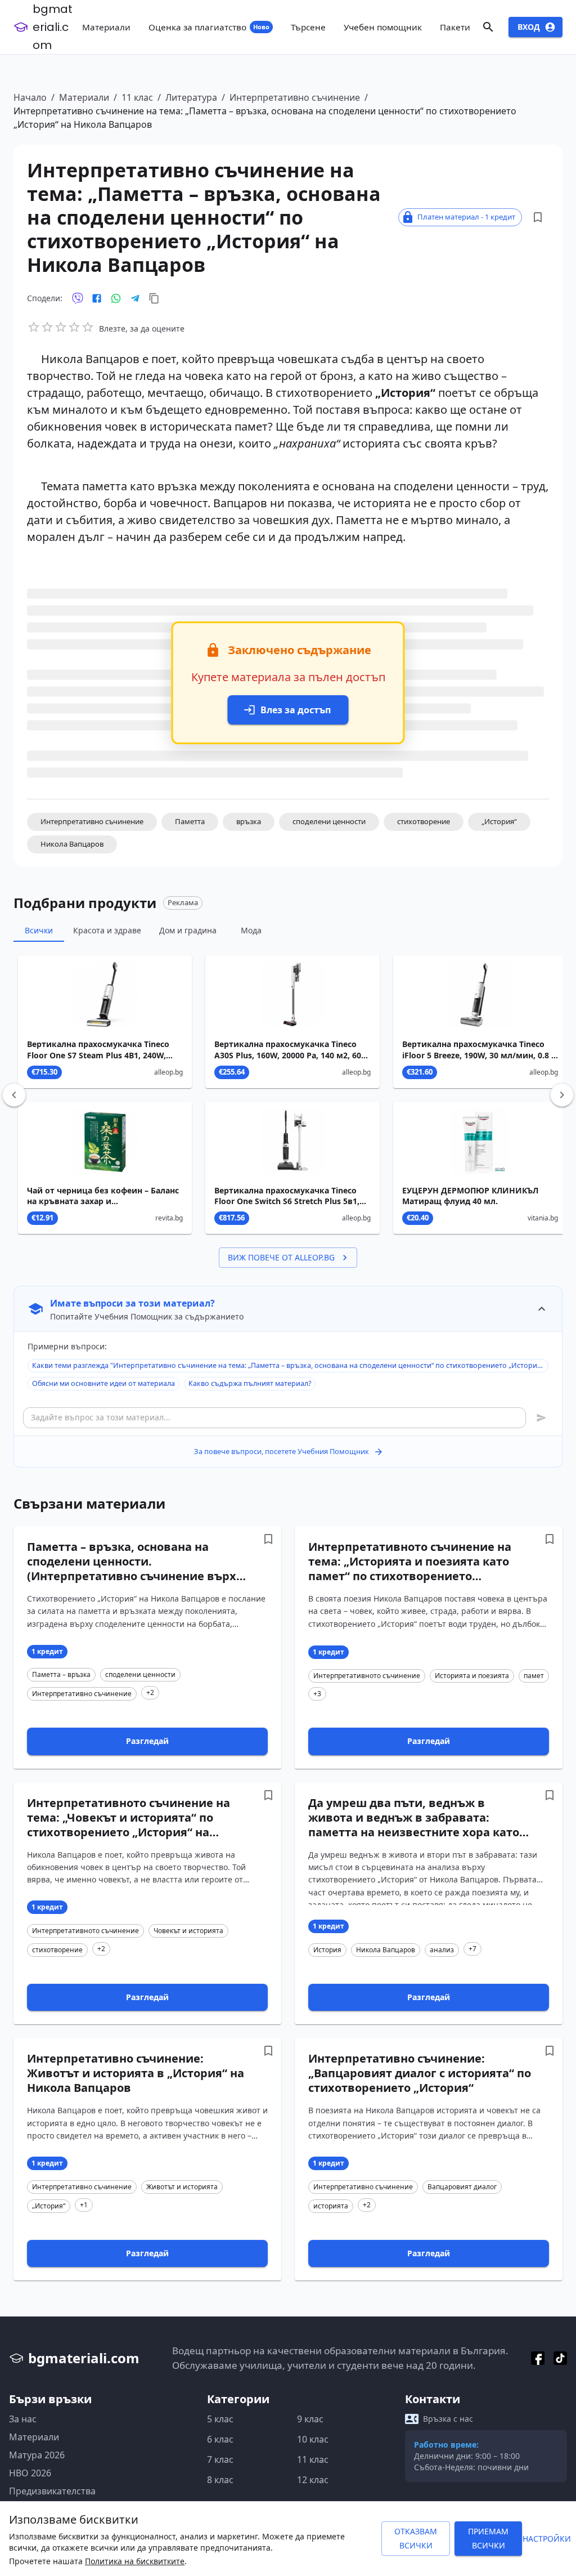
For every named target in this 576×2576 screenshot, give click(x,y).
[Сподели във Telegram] (135, 298)
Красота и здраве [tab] (107, 930)
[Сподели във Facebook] (97, 298)
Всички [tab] (39, 930)
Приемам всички (488, 2538)
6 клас (220, 2439)
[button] (92, 822)
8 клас (220, 2480)
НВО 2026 (30, 2473)
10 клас (313, 2439)
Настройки (547, 2539)
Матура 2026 (37, 2455)
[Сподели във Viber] (78, 298)
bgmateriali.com (53, 27)
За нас (23, 2419)
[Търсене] (488, 27)
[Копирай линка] (154, 298)
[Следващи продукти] (562, 1095)
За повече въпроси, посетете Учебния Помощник (282, 1451)
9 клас (310, 2419)
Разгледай (147, 1741)
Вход (529, 27)
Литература (191, 97)
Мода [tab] (251, 930)
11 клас (137, 97)
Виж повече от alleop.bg (281, 1257)
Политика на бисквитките (135, 2561)
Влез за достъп (296, 710)
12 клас (313, 2480)
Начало (30, 97)
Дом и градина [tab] (188, 930)
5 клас (220, 2419)
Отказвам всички (416, 2538)
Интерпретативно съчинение (295, 97)
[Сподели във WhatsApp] (116, 298)
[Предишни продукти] (14, 1095)
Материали (84, 97)
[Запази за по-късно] (538, 217)
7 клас (220, 2459)
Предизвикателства (52, 2491)
